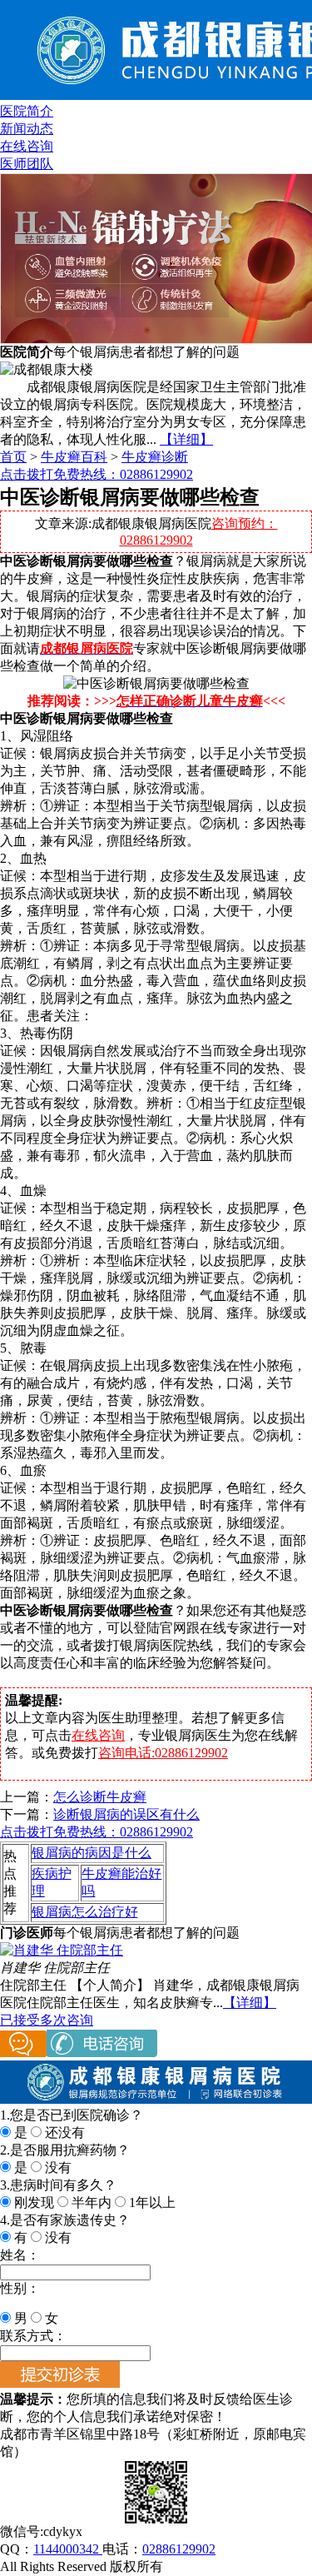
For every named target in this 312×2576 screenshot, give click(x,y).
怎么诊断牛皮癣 (100, 1797)
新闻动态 (27, 129)
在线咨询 (27, 146)
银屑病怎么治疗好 (85, 1912)
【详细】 (186, 439)
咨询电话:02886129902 (163, 1753)
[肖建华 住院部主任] (62, 1950)
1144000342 (68, 2549)
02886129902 (179, 2549)
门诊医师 (27, 1933)
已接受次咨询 (47, 2020)
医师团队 (27, 164)
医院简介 (27, 111)
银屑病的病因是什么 (92, 1853)
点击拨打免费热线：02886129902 (97, 474)
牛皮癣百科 (74, 457)
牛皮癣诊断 (155, 457)
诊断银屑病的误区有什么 (126, 1814)
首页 (13, 457)
